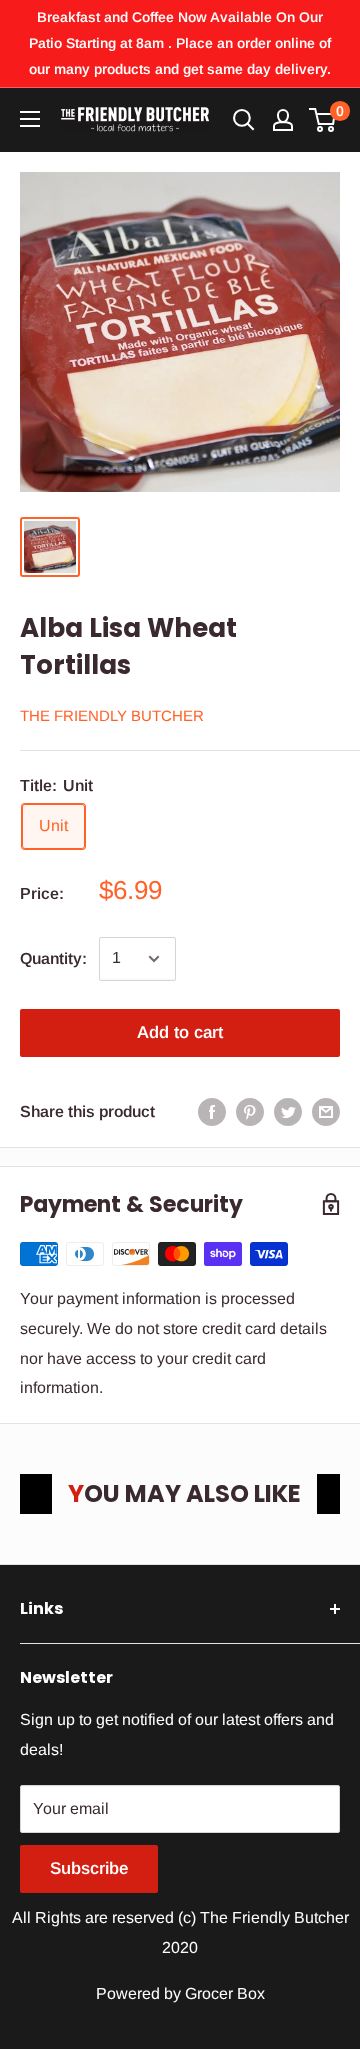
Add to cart (180, 1032)
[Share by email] (326, 1112)
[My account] (283, 120)
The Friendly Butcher (112, 715)
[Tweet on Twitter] (288, 1112)
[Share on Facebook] (212, 1112)
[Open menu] (30, 119)
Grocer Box (225, 1993)
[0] (323, 120)
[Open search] (244, 120)
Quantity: (53, 958)
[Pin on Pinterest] (250, 1112)
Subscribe (89, 1868)
